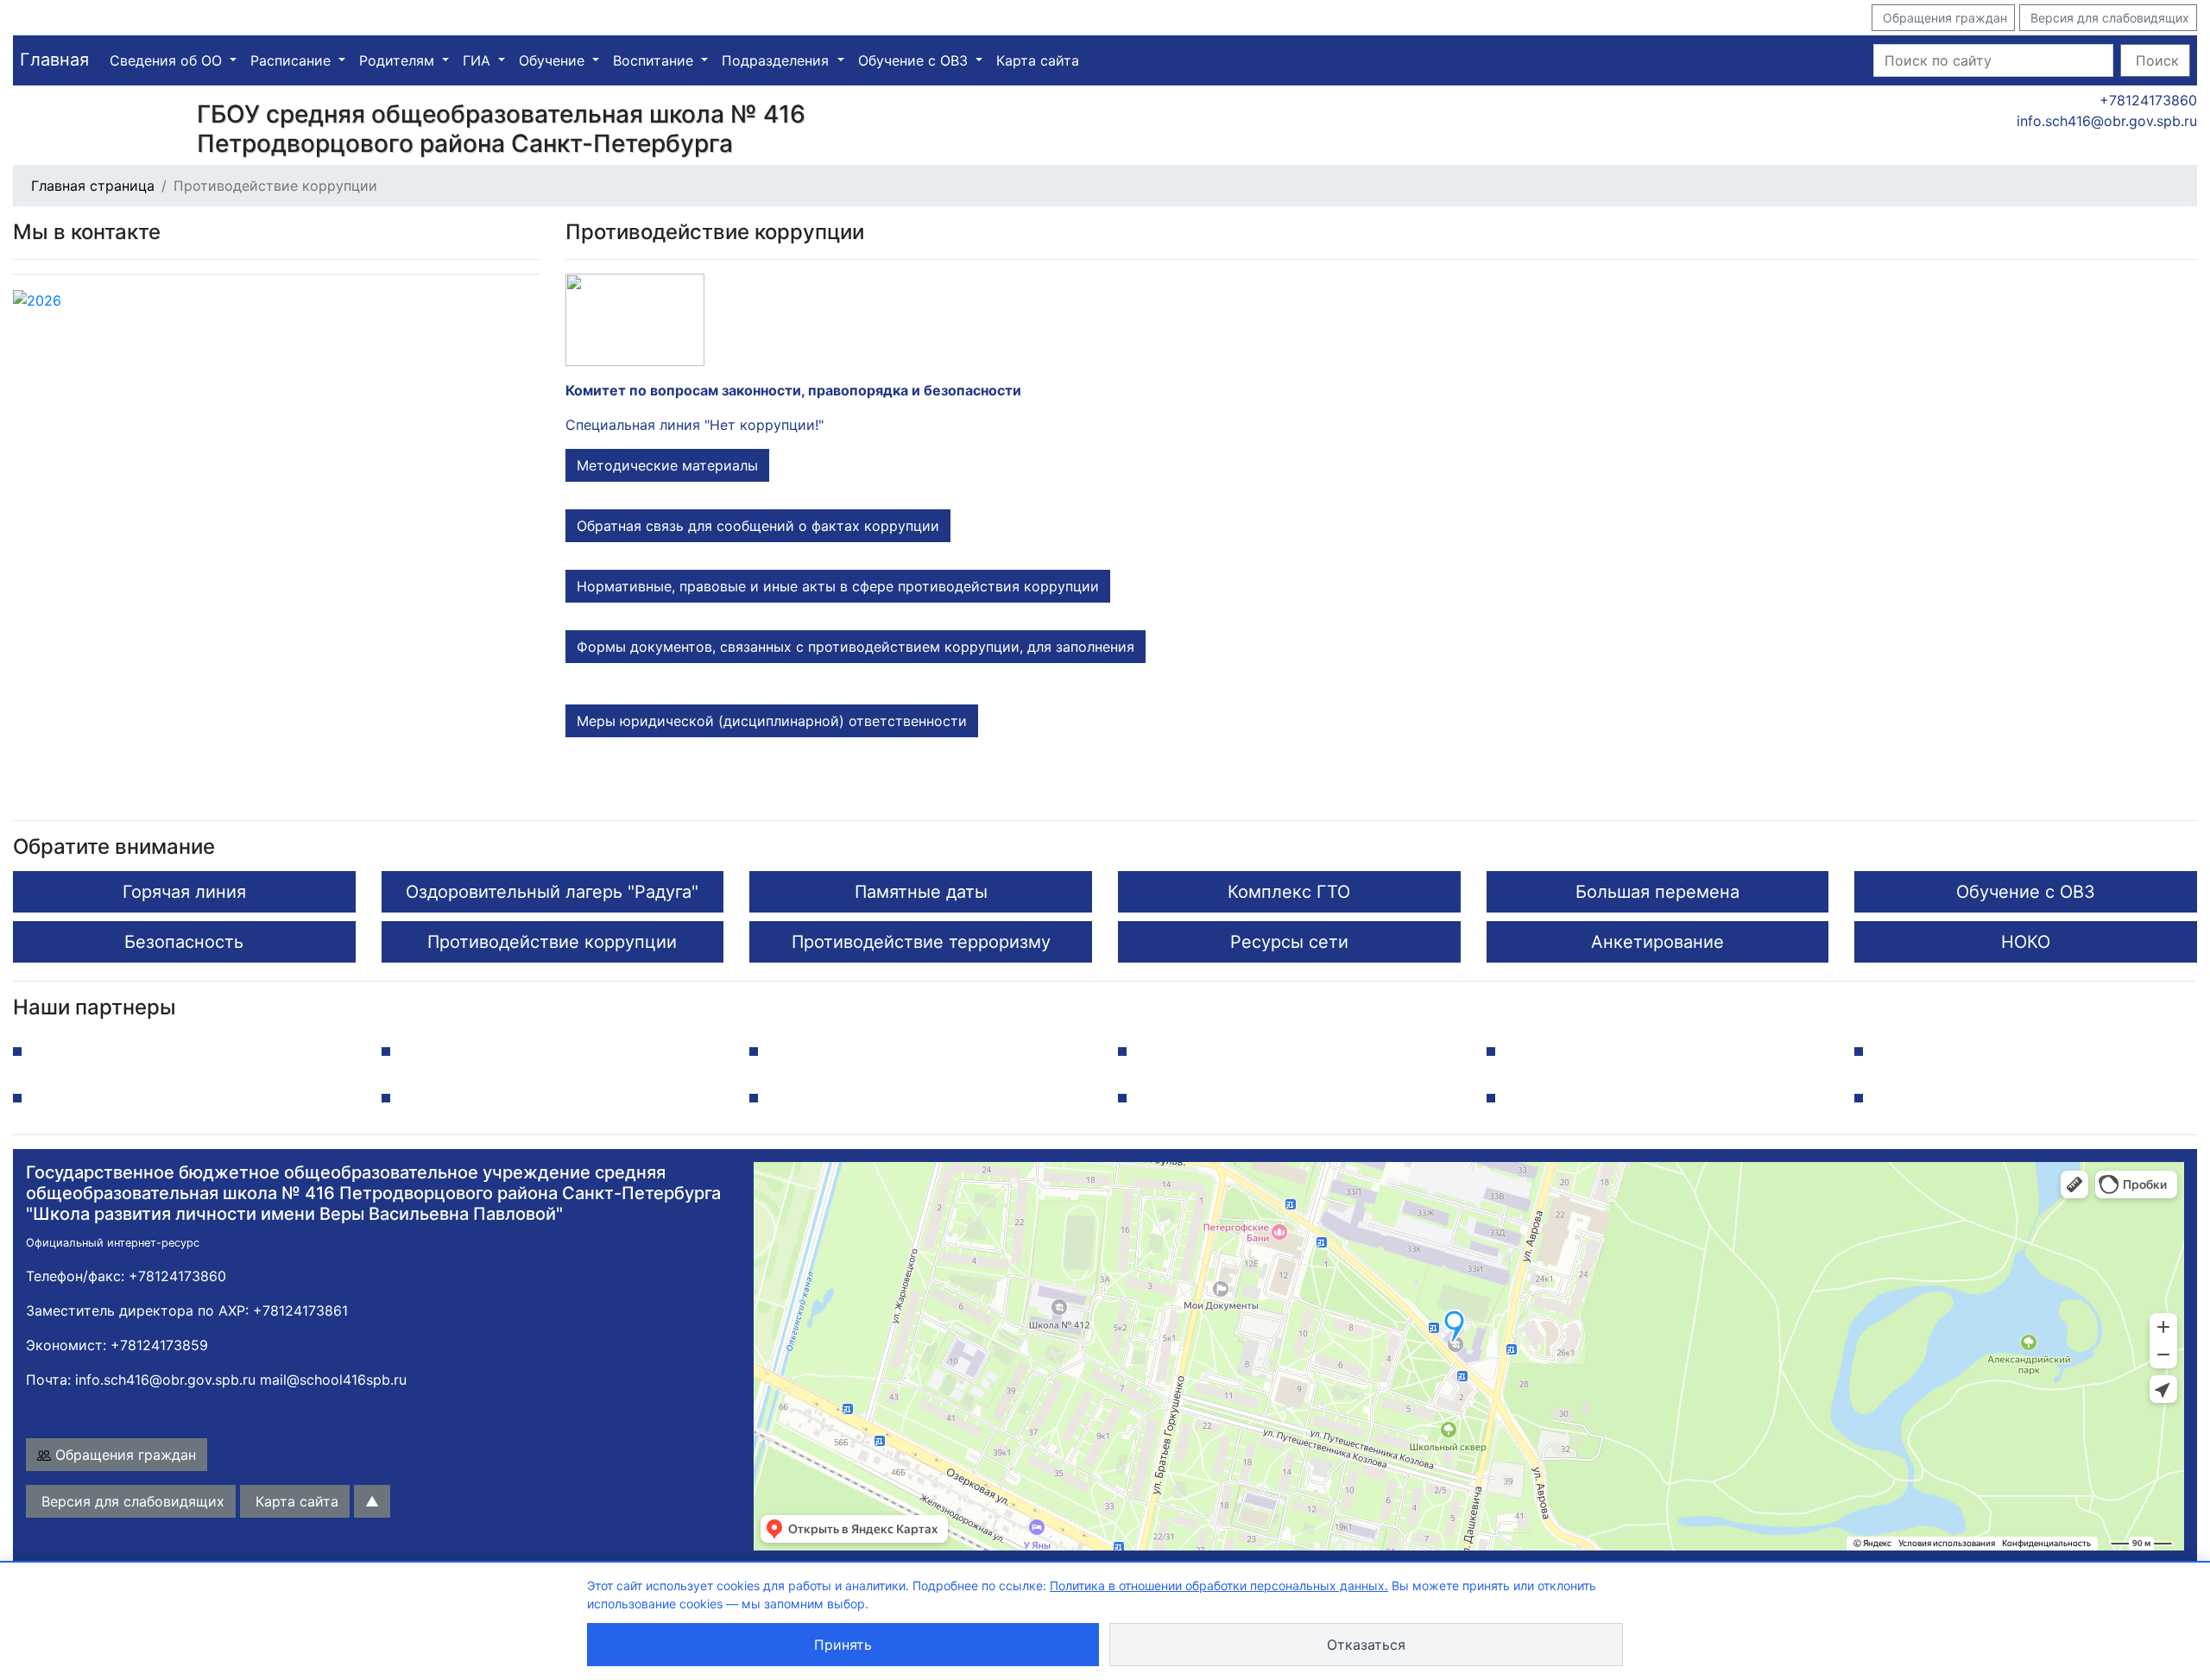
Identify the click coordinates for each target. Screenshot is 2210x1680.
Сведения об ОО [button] (168, 60)
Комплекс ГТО (1289, 892)
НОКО (2026, 942)
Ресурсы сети (1289, 942)
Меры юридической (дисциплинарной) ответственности (772, 721)
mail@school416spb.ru (333, 1380)
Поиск (2155, 60)
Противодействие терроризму (921, 942)
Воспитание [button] (655, 60)
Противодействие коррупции (552, 942)
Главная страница (93, 186)
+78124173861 (300, 1311)
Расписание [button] (293, 60)
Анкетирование (1657, 942)
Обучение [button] (554, 60)
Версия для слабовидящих (2108, 18)
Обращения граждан (1943, 18)
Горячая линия (184, 892)
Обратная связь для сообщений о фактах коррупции (758, 526)
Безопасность (184, 942)
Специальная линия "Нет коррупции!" (695, 425)
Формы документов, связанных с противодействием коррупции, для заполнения (856, 647)
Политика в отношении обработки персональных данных (1217, 1585)
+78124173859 (159, 1345)
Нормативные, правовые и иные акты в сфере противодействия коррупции (838, 586)
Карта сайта (1038, 60)
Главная (54, 60)
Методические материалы (667, 465)
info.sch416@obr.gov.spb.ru (2105, 121)
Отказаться (1366, 1645)
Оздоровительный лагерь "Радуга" (552, 892)
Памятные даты (921, 892)
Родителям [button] (399, 60)
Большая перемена (1657, 892)
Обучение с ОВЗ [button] (915, 60)
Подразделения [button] (777, 60)
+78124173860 (2146, 100)
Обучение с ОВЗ (2026, 892)
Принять (843, 1645)
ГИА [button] (479, 60)
